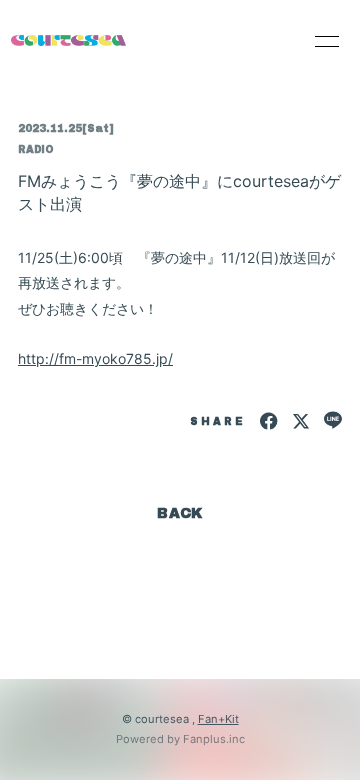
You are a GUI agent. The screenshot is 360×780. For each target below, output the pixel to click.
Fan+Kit (218, 719)
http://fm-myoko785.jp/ (95, 358)
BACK (180, 513)
